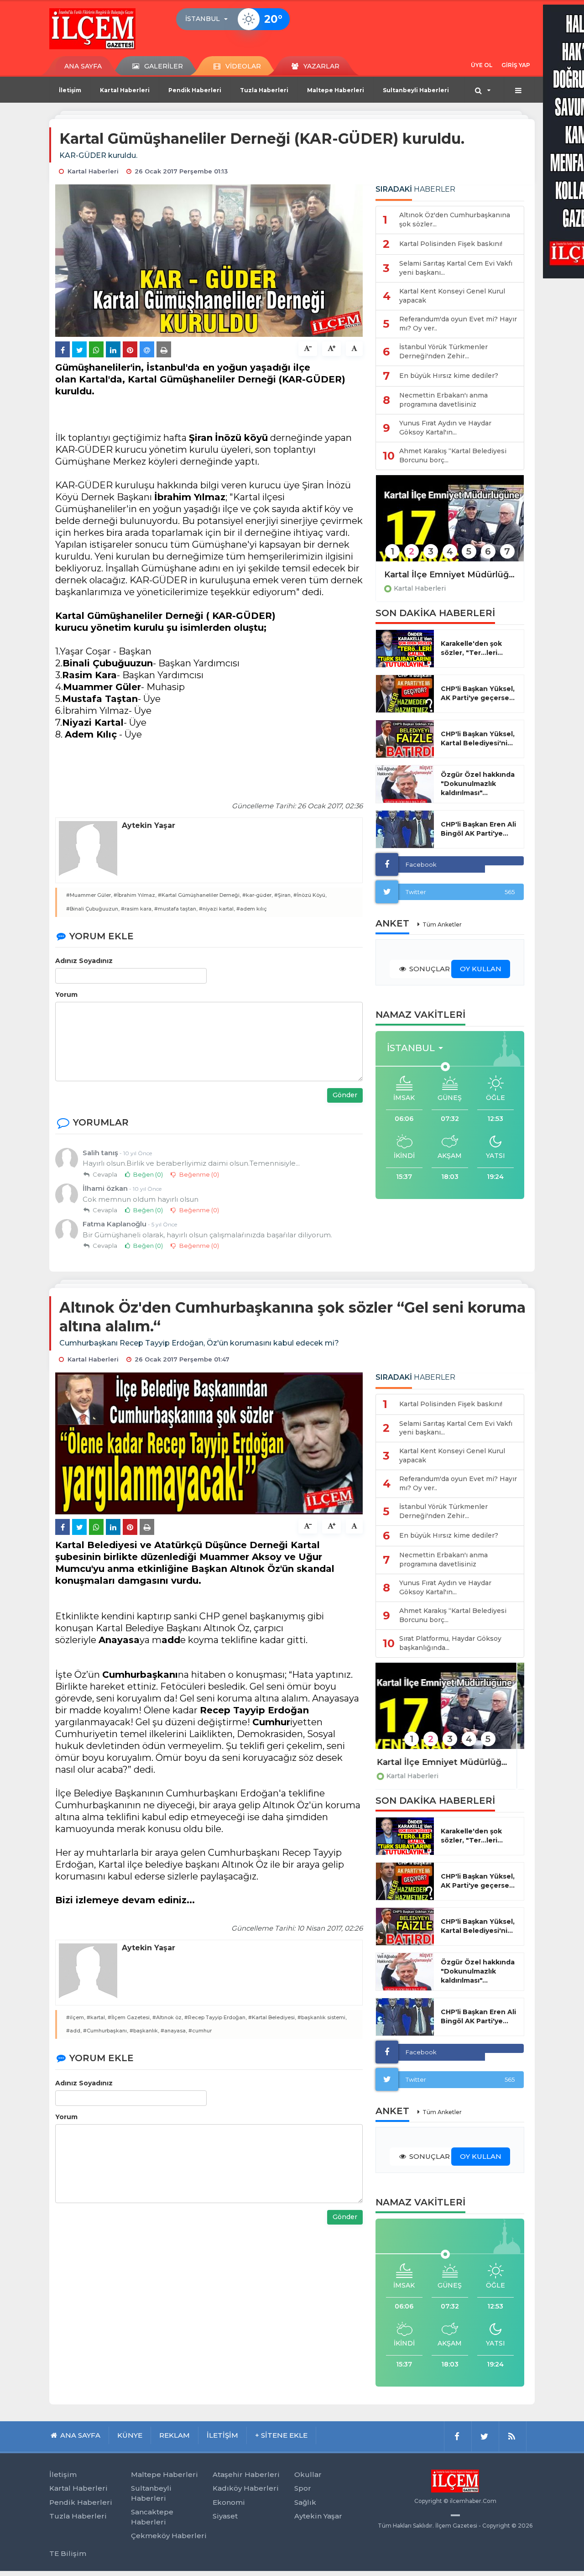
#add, (74, 2031)
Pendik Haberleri (195, 90)
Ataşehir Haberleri (246, 2474)
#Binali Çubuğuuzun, (93, 909)
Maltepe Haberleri (336, 90)
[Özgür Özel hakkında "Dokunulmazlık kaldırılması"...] (405, 784)
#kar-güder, (258, 895)
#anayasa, (174, 2031)
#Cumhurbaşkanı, (106, 2031)
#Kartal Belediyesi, (272, 2017)
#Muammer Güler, (89, 895)
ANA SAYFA (83, 66)
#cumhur (200, 2031)
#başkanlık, (144, 2031)
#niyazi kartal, (217, 909)
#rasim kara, (137, 909)
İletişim (70, 90)
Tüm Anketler (442, 924)
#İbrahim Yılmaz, (135, 895)
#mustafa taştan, (176, 909)
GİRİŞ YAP (516, 65)
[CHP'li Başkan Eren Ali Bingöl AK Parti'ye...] (405, 829)
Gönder (345, 1095)
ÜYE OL (482, 65)
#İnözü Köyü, (310, 895)
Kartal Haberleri (125, 90)
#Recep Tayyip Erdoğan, (216, 2017)
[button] (209, 19)
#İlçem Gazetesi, (129, 2017)
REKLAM (175, 2435)
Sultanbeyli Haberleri (416, 90)
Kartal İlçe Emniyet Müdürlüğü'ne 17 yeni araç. (450, 575)
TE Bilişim (68, 2553)
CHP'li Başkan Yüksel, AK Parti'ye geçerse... (478, 693)
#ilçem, (76, 2017)
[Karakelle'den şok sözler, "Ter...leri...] (405, 649)
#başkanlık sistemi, (322, 2017)
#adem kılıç (252, 909)
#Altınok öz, (168, 2017)
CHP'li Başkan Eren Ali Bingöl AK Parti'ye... (478, 829)
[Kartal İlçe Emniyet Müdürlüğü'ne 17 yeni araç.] (450, 524)
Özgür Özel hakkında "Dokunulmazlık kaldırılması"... (478, 784)
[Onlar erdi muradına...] (450, 1712)
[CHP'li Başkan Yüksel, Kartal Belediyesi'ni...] (405, 739)
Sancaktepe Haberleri (152, 2517)
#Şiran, (283, 895)
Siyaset (225, 2516)
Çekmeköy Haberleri (169, 2536)
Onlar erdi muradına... (430, 1762)
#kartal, (96, 2017)
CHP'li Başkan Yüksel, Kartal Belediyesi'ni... (478, 738)
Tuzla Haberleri (264, 90)
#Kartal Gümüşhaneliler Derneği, (199, 895)
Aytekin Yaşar (318, 2516)
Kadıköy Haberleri (246, 2488)
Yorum (66, 995)
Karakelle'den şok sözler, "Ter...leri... (472, 648)
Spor (303, 2488)
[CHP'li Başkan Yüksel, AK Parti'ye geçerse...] (405, 694)
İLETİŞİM (222, 2435)
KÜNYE (130, 2435)
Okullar (308, 2474)
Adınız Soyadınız (84, 961)
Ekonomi (229, 2502)
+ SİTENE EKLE (281, 2435)
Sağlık (305, 2502)
